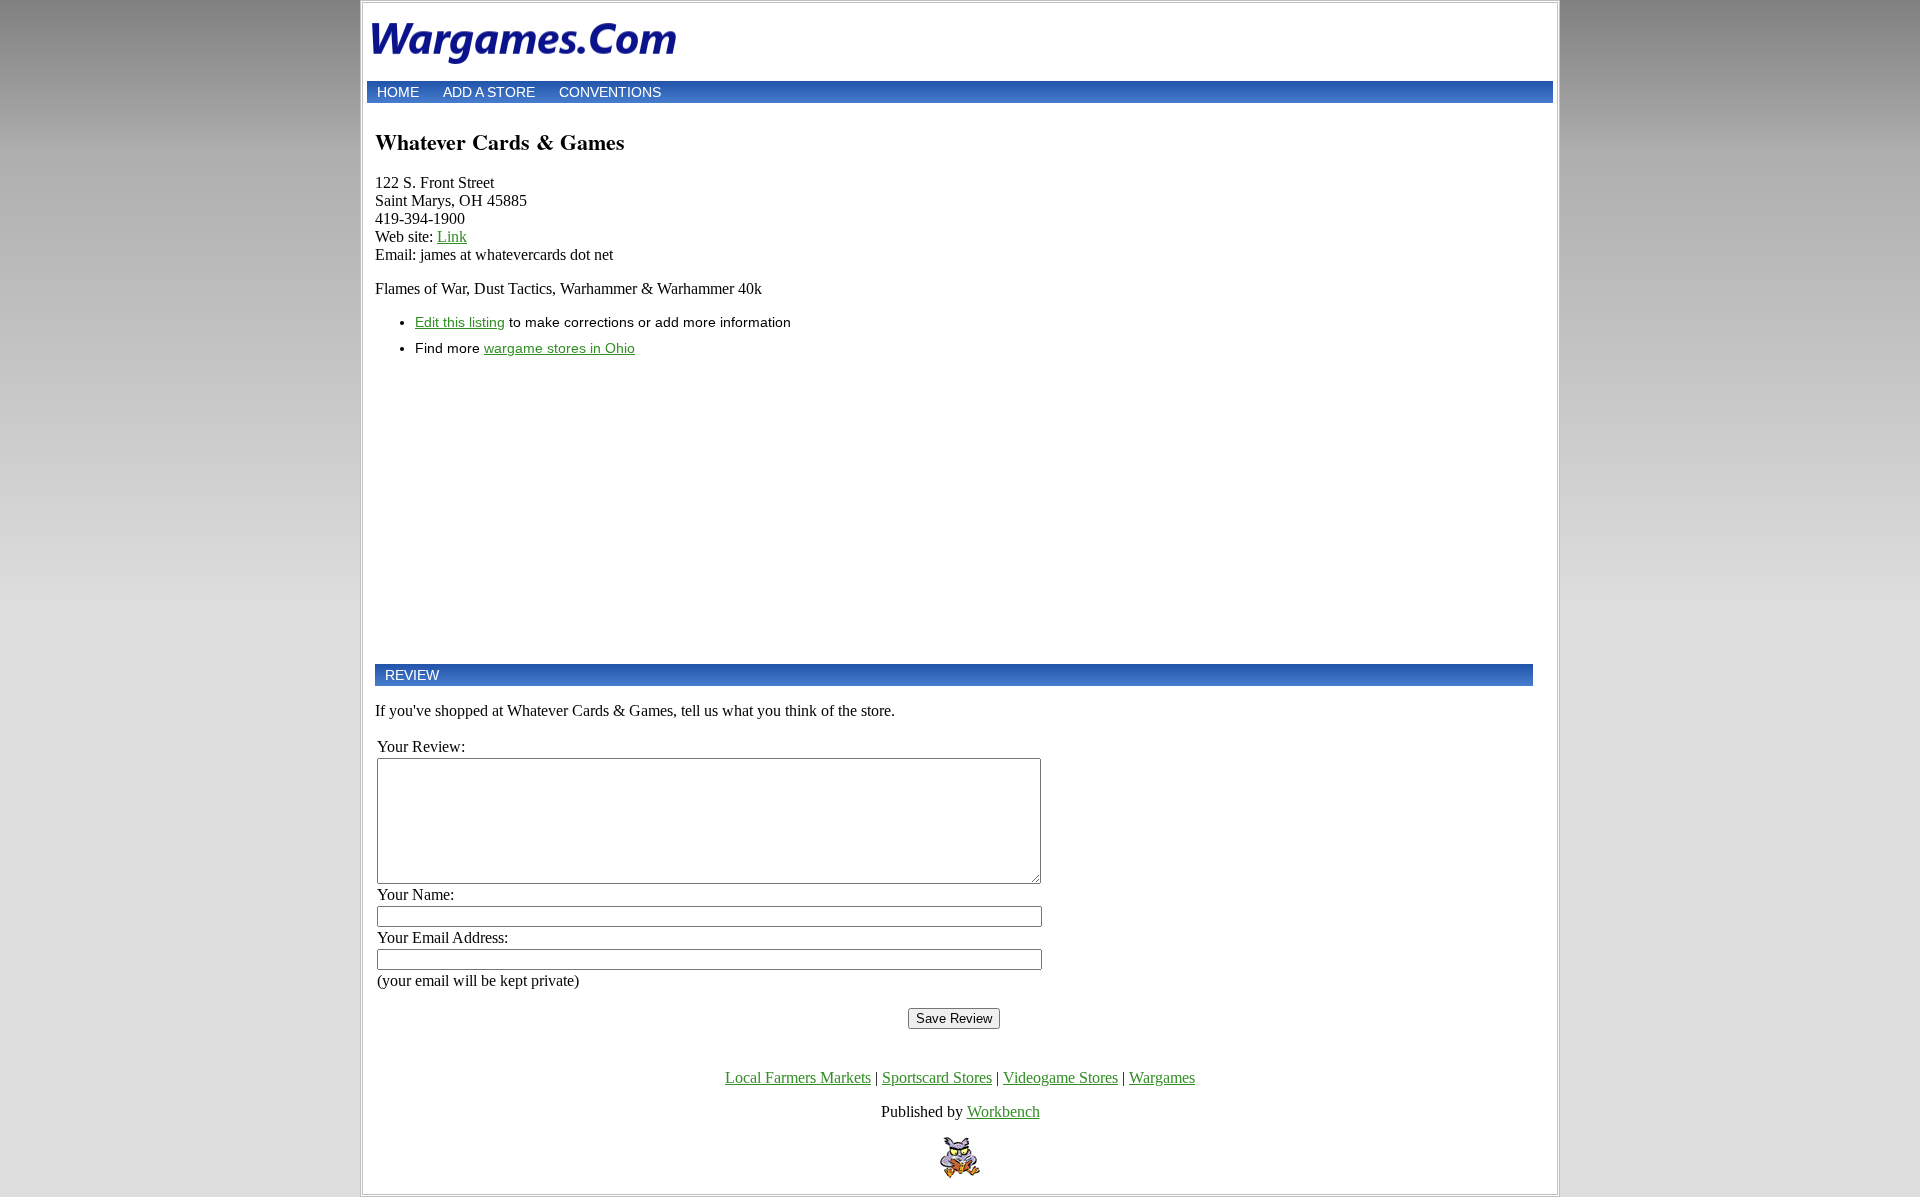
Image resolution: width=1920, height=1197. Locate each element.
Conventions (610, 92)
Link (452, 236)
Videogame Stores (1060, 1077)
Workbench (1003, 1111)
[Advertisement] (954, 510)
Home (398, 92)
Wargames (1162, 1077)
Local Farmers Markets (798, 1077)
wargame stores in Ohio (559, 348)
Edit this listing (460, 322)
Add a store (489, 92)
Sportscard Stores (937, 1077)
